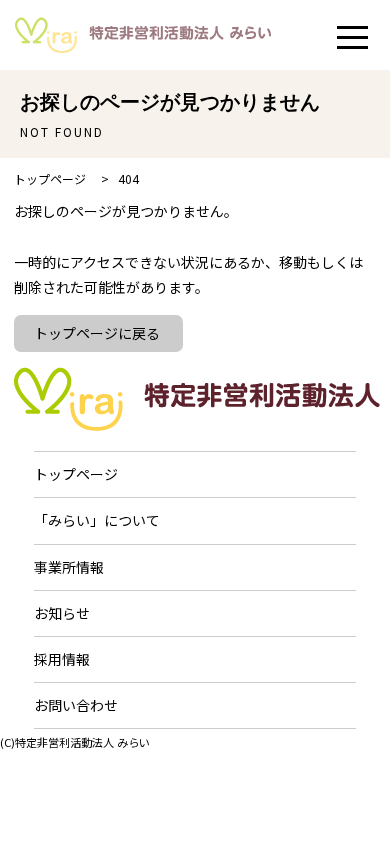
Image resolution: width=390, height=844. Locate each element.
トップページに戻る (97, 333)
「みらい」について (97, 520)
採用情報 (62, 659)
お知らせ (62, 613)
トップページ (76, 474)
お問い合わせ (76, 705)
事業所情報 (69, 567)
